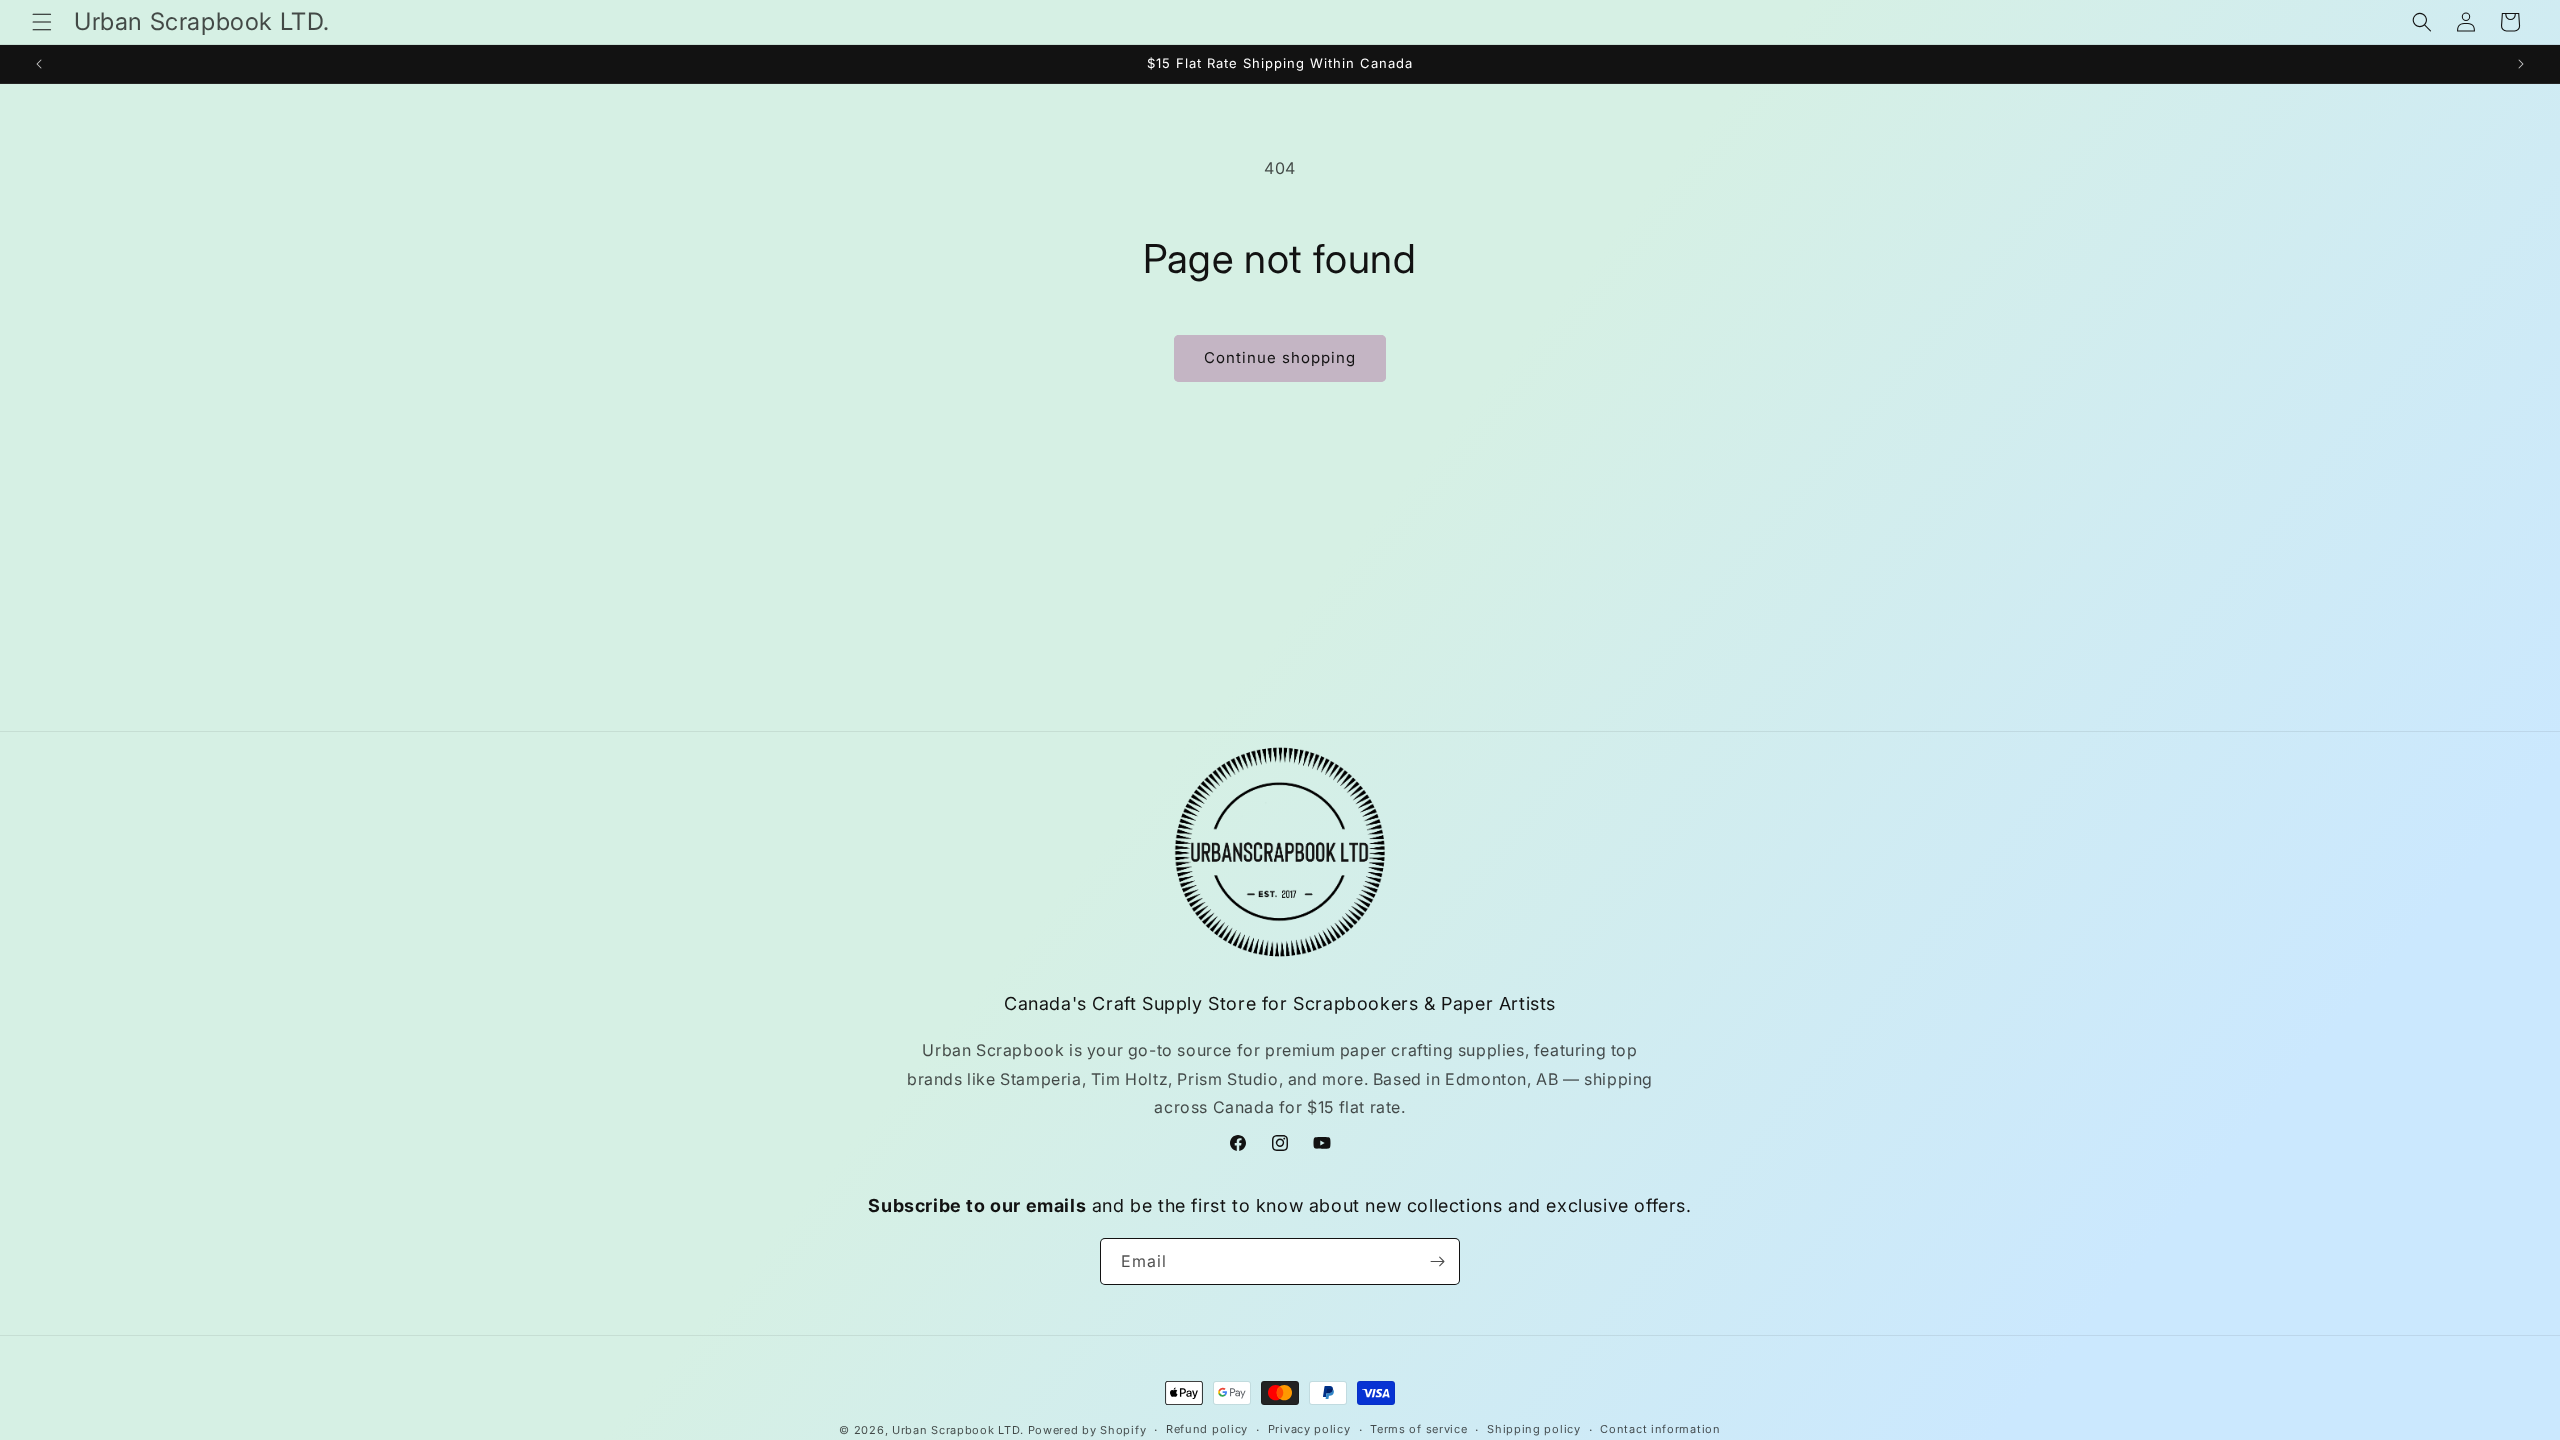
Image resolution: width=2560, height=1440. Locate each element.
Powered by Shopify (1087, 1430)
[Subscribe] (1437, 1261)
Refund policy (1207, 1429)
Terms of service (1418, 1429)
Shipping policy (1534, 1429)
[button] (42, 22)
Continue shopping (1280, 357)
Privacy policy (1309, 1429)
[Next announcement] (2521, 64)
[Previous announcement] (39, 64)
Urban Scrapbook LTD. (958, 1430)
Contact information (1660, 1429)
